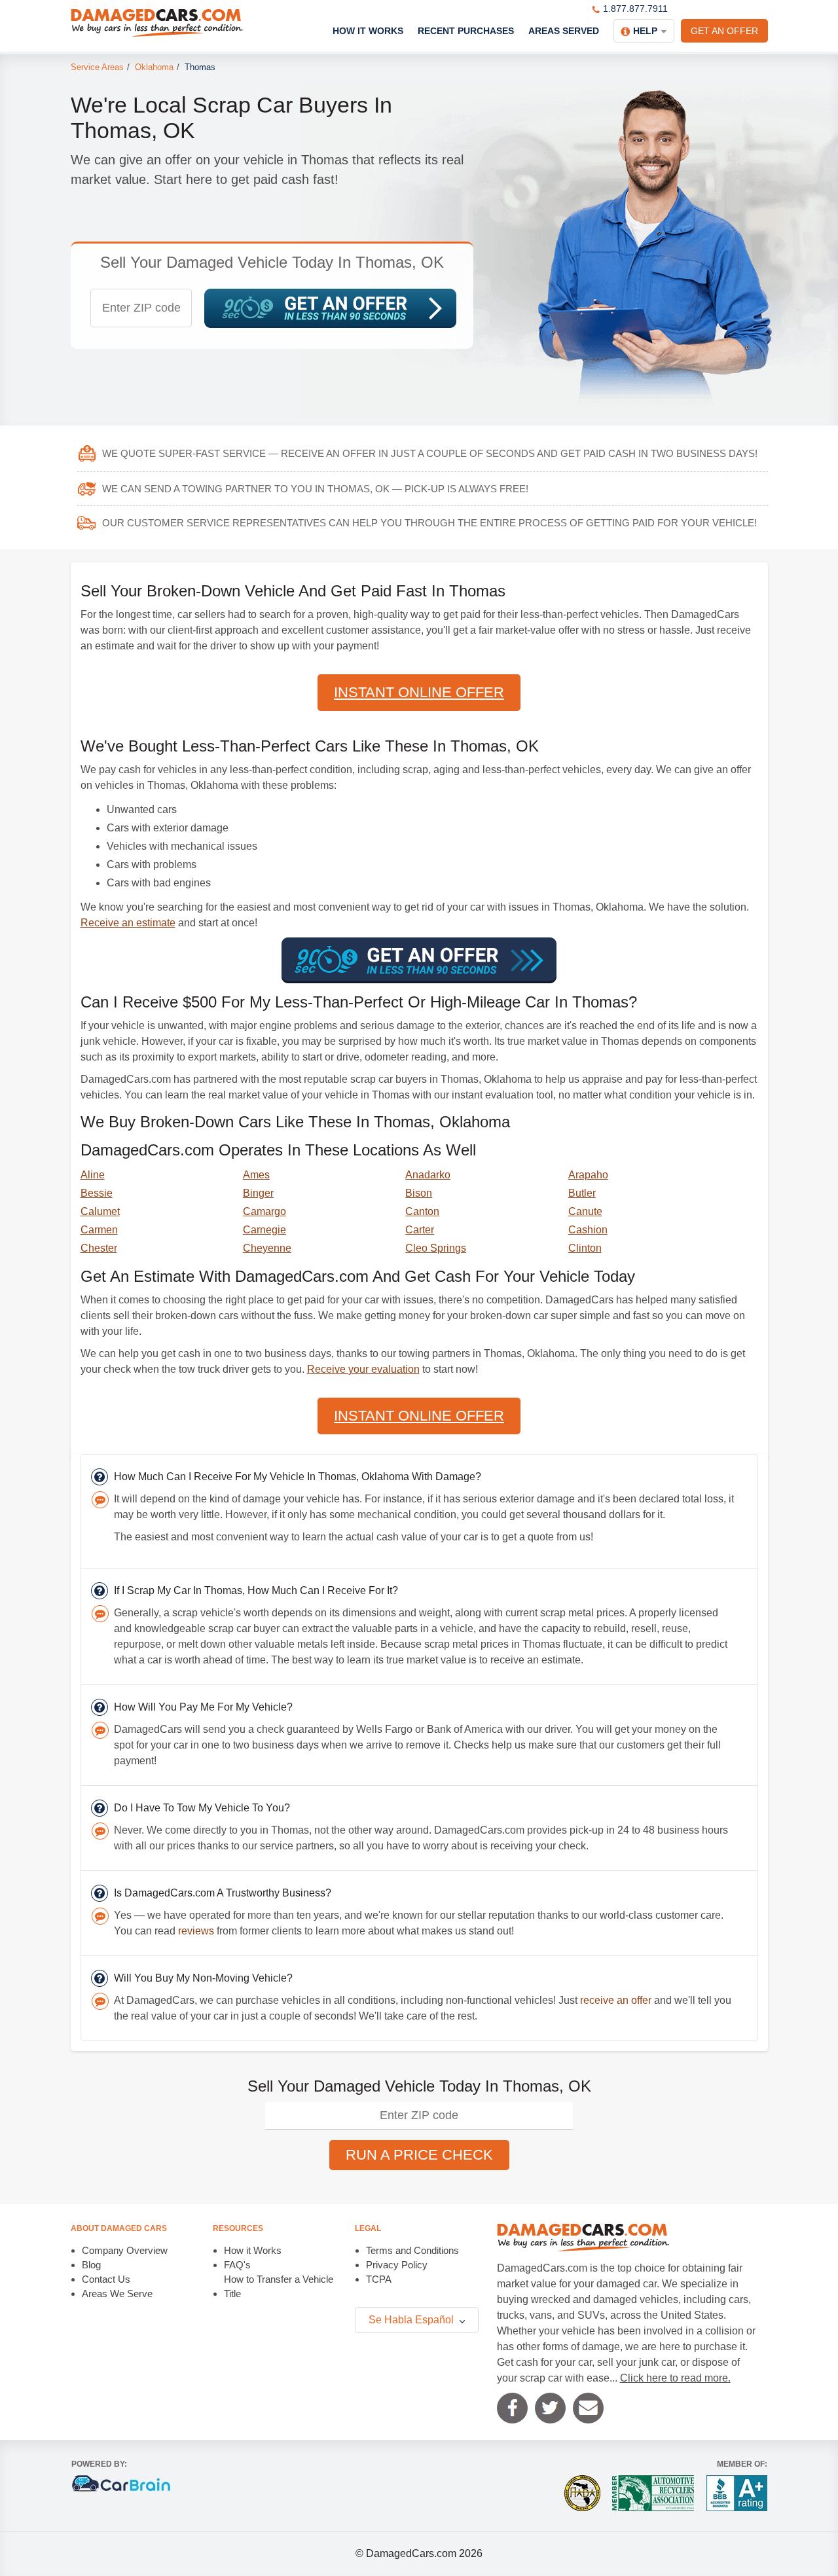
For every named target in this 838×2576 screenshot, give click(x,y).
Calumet (100, 1211)
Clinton (585, 1248)
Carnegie (264, 1230)
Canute (585, 1211)
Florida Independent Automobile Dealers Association (582, 2493)
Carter (420, 1230)
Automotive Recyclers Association (653, 2493)
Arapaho (588, 1175)
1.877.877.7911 (635, 9)
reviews (196, 1931)
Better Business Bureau (737, 2493)
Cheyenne (267, 1248)
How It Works (368, 31)
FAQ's (237, 2265)
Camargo (264, 1211)
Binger (258, 1193)
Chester (99, 1248)
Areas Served (564, 31)
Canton (422, 1211)
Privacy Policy (397, 2265)
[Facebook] (512, 2408)
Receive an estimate (128, 923)
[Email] (588, 2408)
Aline (93, 1175)
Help (645, 31)
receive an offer (616, 2000)
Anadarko (428, 1175)
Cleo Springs (436, 1248)
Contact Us (106, 2279)
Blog (91, 2265)
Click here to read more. (675, 2378)
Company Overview (125, 2250)
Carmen (99, 1230)
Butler (582, 1193)
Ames (256, 1175)
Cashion (588, 1230)
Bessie (97, 1193)
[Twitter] (550, 2408)
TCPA (379, 2279)
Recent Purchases (466, 31)
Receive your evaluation (363, 1369)
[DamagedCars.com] (157, 23)
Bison (419, 1193)
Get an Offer (724, 31)
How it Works (253, 2250)
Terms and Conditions (412, 2250)
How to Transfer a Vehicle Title (279, 2286)
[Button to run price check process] (330, 308)
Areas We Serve (117, 2294)
